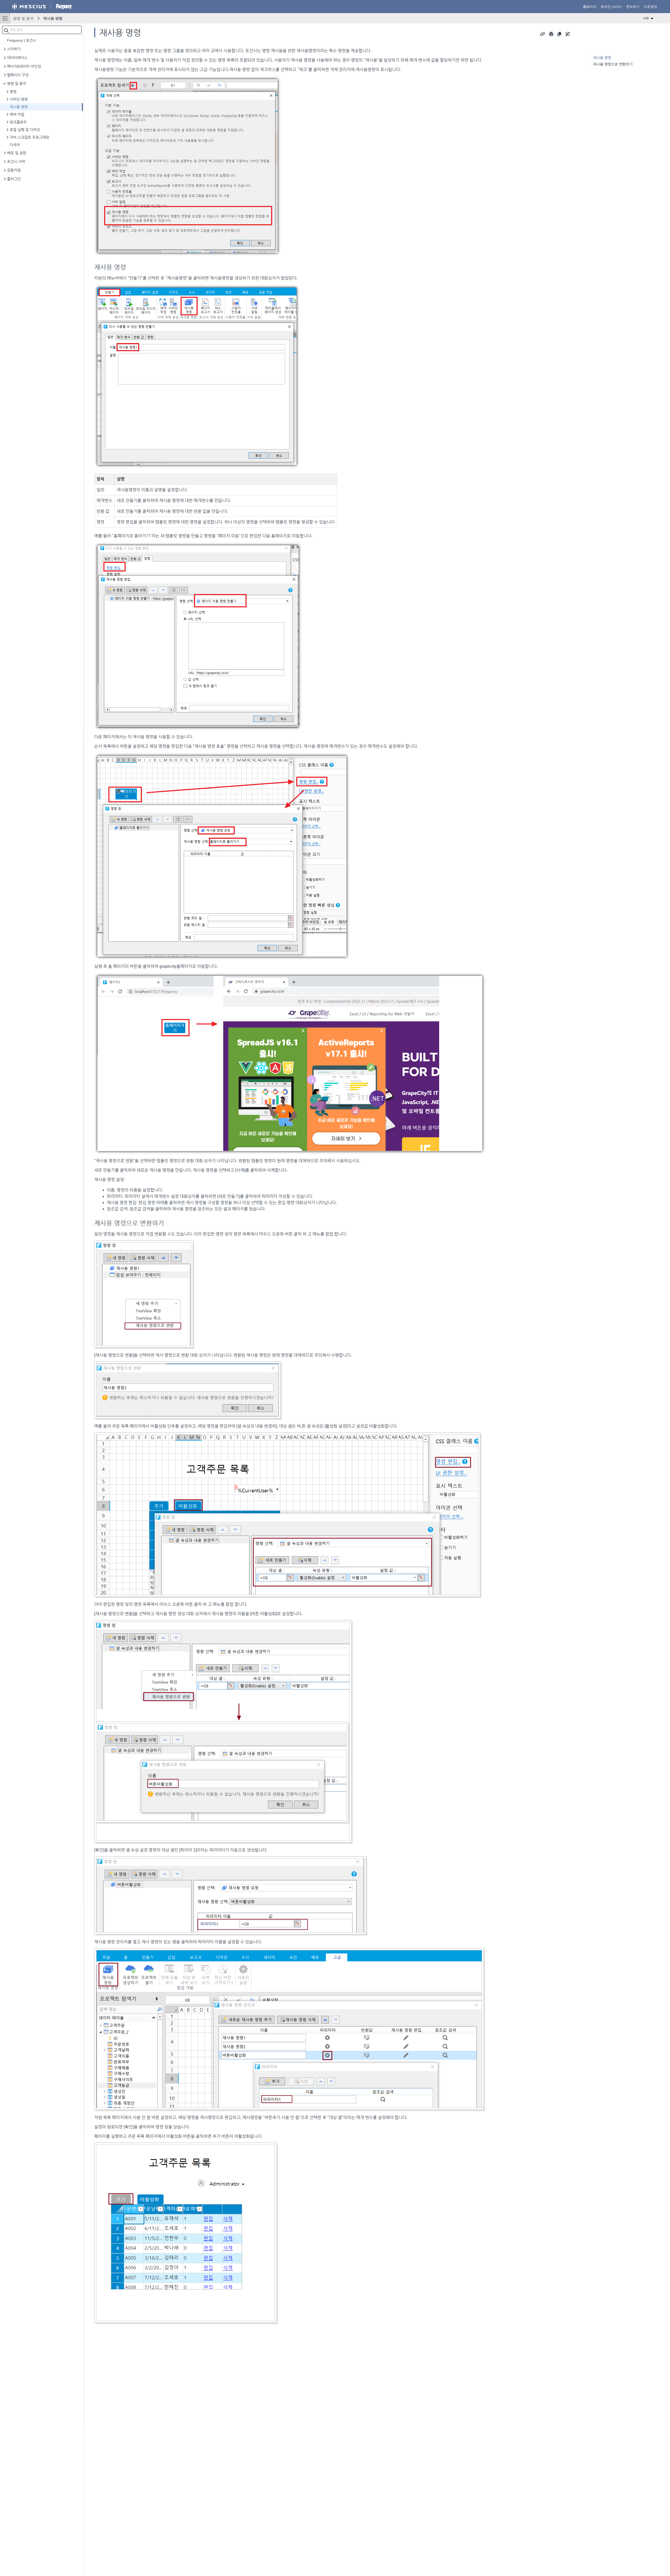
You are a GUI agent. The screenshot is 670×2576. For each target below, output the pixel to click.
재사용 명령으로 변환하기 (613, 64)
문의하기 (633, 7)
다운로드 (651, 7)
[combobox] (42, 30)
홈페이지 (590, 7)
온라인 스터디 (611, 7)
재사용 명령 (53, 18)
